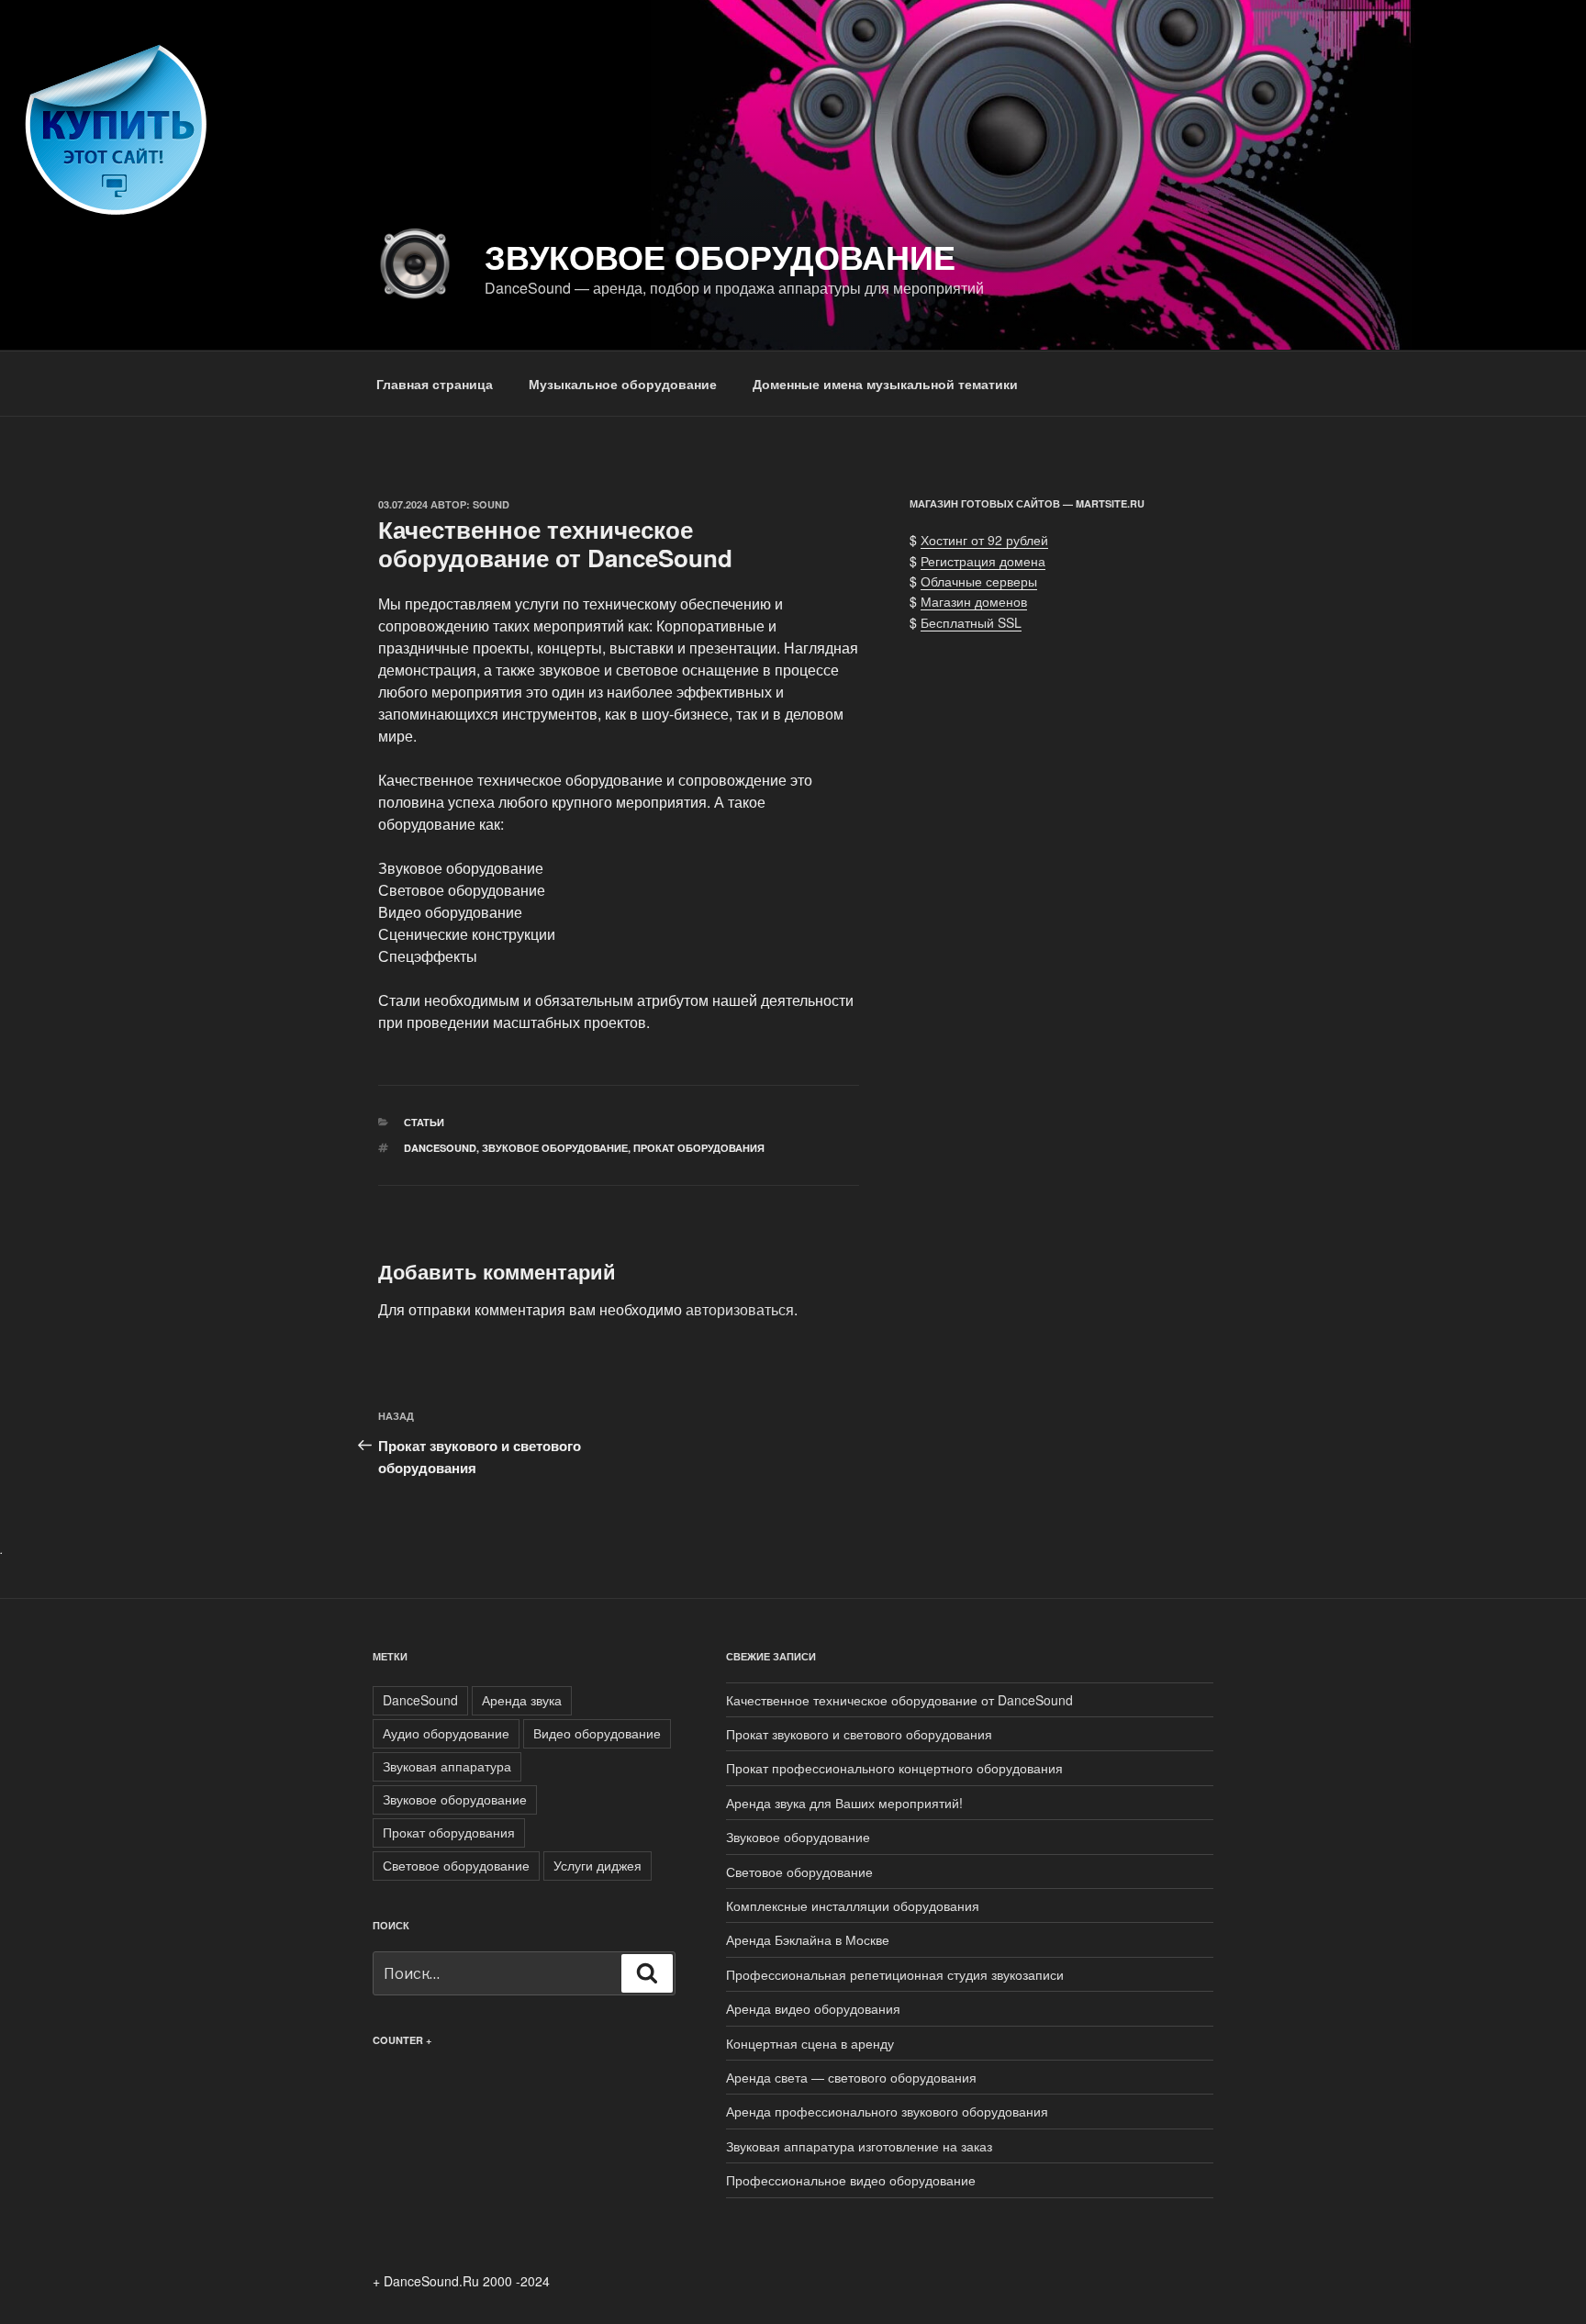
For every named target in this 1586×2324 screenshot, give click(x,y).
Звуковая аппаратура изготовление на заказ (859, 2146)
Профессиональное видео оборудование (851, 2180)
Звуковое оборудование (720, 256)
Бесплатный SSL (971, 622)
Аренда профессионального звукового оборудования (887, 2111)
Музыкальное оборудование (623, 384)
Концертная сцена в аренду (810, 2043)
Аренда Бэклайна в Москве (808, 1939)
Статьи (424, 1122)
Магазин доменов (974, 601)
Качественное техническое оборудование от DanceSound (899, 1700)
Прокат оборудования (699, 1148)
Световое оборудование (456, 1865)
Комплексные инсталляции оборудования (853, 1905)
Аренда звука (522, 1700)
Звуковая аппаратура (447, 1766)
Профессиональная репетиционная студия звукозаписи (895, 1974)
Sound (491, 504)
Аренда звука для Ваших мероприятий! (844, 1803)
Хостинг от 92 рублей (984, 540)
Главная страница (435, 384)
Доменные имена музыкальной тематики (885, 384)
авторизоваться (740, 1309)
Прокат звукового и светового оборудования (859, 1734)
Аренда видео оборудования (813, 2008)
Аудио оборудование (446, 1733)
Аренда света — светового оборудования (851, 2077)
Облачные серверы (979, 581)
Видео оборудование (597, 1733)
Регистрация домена (983, 561)
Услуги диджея (598, 1865)
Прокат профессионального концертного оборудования (894, 1768)
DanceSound (440, 1148)
